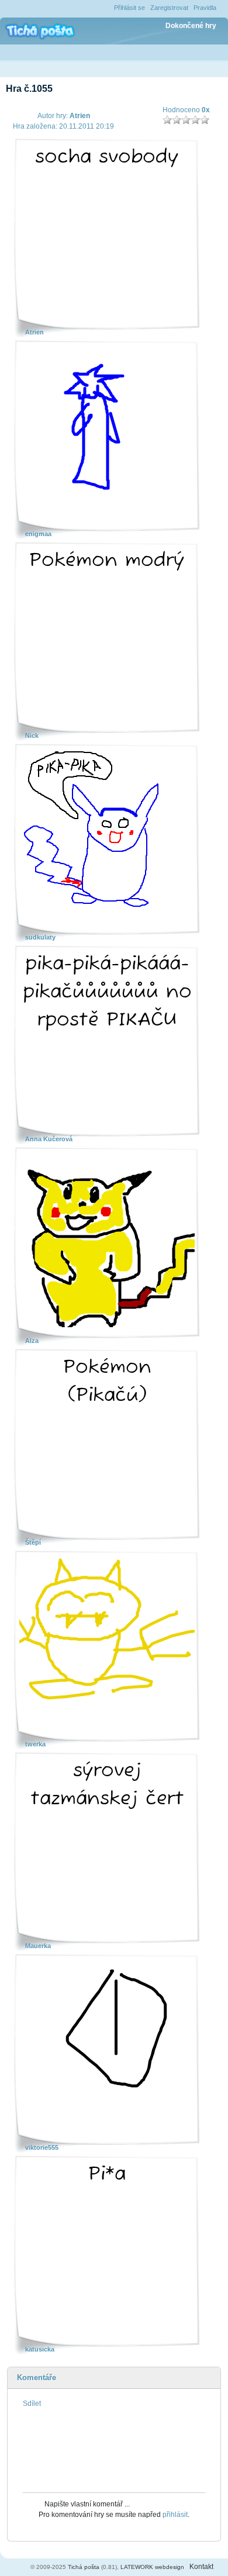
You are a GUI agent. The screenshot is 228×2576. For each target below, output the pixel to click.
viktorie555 (42, 2147)
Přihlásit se (129, 8)
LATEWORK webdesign (152, 2567)
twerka (35, 1744)
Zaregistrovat (169, 8)
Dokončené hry (191, 26)
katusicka (40, 2349)
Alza (32, 1341)
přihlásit (175, 2515)
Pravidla (205, 8)
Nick (32, 735)
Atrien (80, 116)
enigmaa (38, 534)
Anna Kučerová (49, 1139)
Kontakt (201, 2567)
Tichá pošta (84, 2567)
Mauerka (38, 1946)
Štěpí (33, 1542)
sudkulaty (40, 937)
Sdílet (32, 2404)
